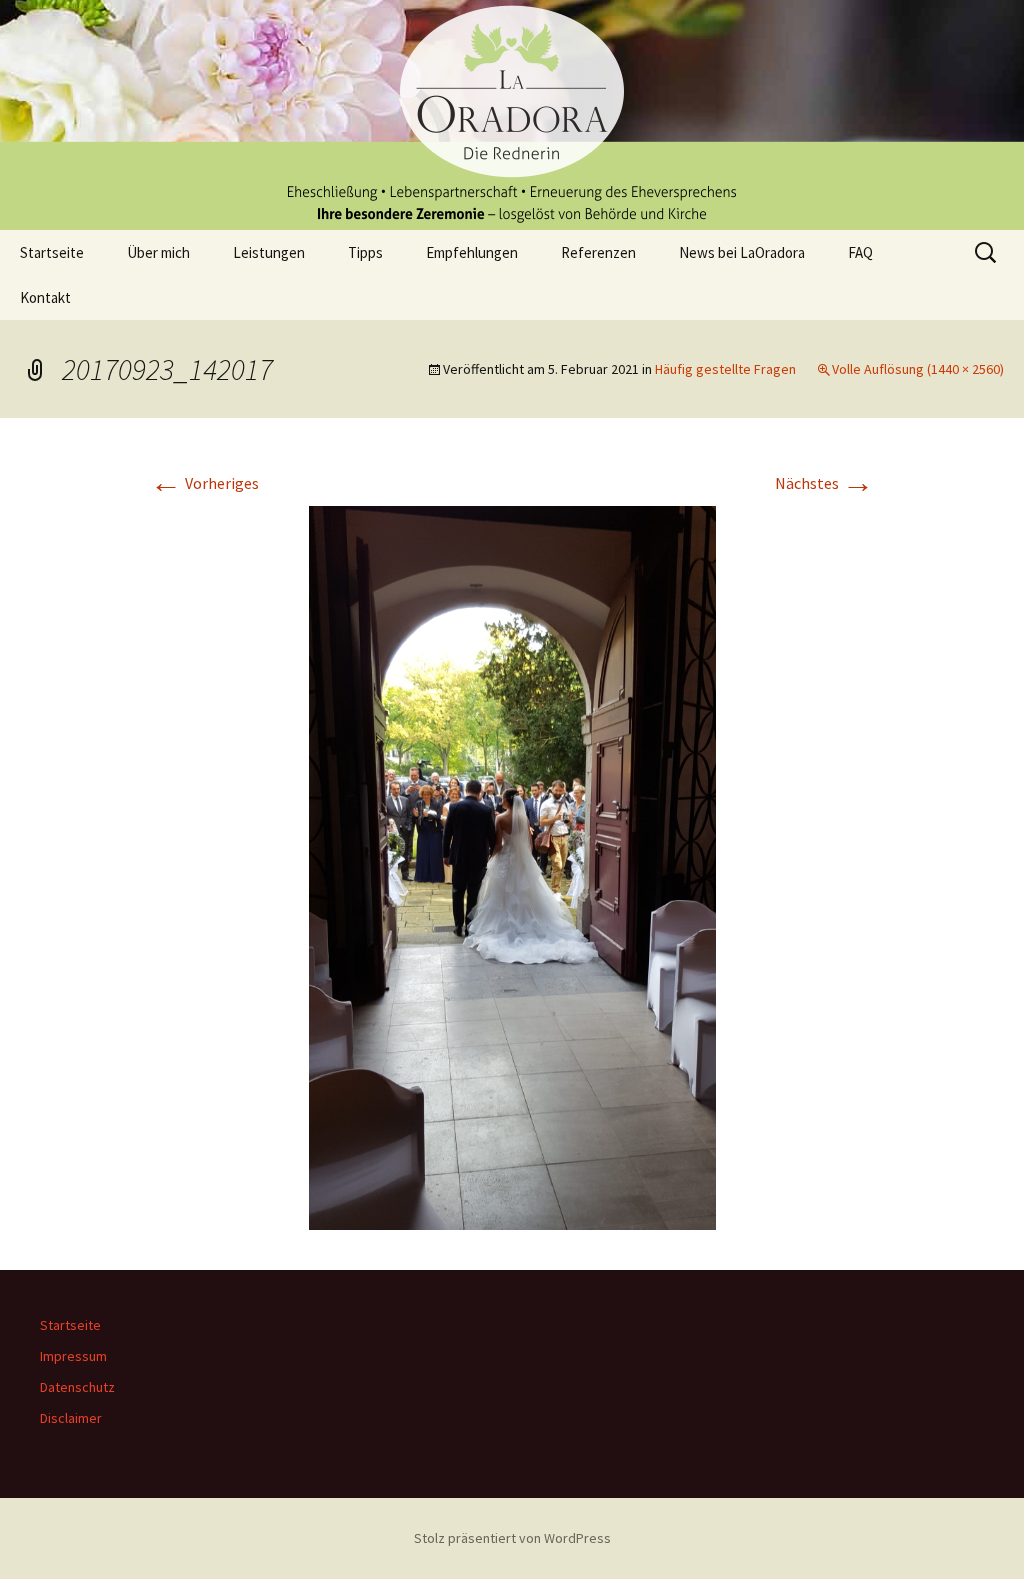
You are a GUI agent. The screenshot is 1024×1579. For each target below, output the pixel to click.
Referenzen (598, 252)
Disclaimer (71, 1418)
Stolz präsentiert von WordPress (512, 1538)
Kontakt (45, 297)
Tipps (365, 252)
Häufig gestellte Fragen (725, 369)
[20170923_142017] (512, 866)
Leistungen (269, 252)
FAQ (860, 252)
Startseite (52, 252)
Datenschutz (77, 1387)
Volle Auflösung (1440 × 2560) (918, 369)
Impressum (73, 1356)
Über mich (158, 252)
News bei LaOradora (742, 252)
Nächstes (824, 483)
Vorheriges (204, 483)
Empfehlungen (472, 252)
